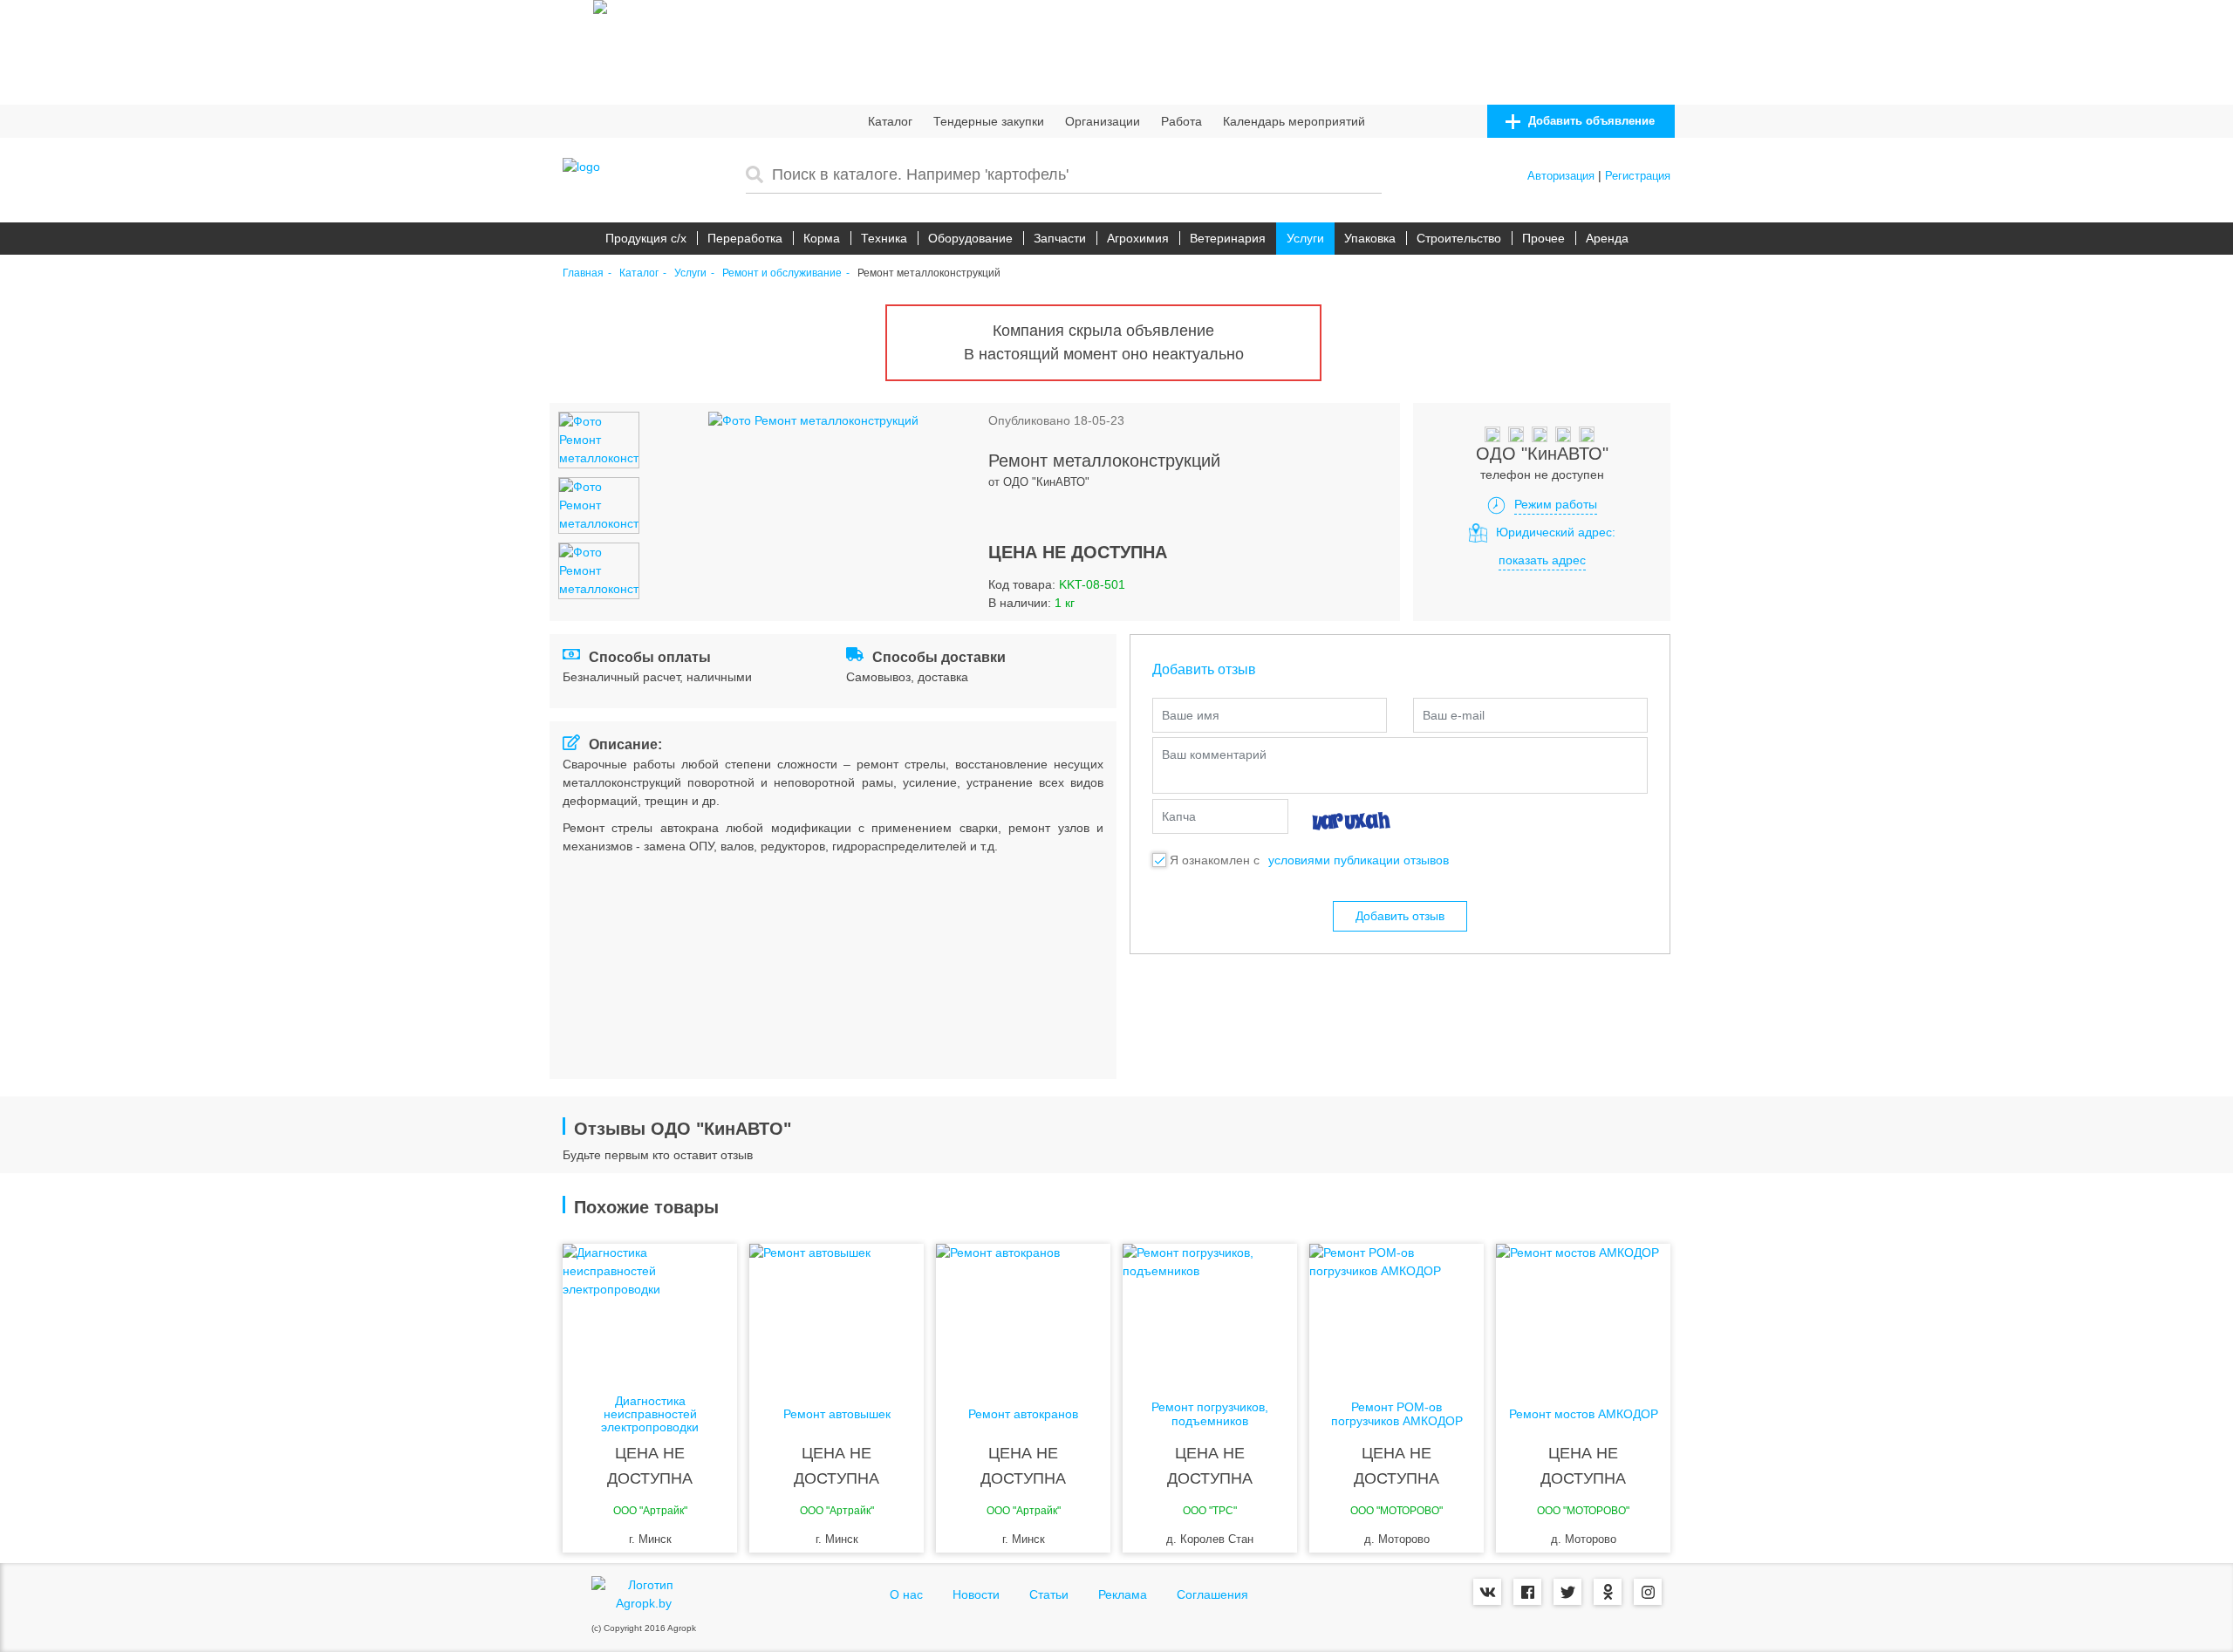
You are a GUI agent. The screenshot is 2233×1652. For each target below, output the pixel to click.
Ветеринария (1228, 238)
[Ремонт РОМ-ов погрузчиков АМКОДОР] (1396, 1314)
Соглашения (1212, 1594)
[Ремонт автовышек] (837, 1314)
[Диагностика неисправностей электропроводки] (650, 1314)
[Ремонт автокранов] (1023, 1314)
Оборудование (970, 238)
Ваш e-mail (1454, 715)
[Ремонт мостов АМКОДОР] (1583, 1314)
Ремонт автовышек (837, 1414)
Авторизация (1561, 176)
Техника (884, 238)
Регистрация (1638, 176)
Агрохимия (1138, 238)
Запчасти (1060, 238)
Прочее (1543, 238)
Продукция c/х (646, 238)
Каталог (890, 121)
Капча (1179, 816)
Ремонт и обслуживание (782, 273)
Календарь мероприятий (1294, 121)
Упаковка (1370, 238)
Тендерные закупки (989, 121)
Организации (1103, 121)
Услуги (1305, 238)
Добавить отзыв (1400, 916)
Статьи (1049, 1594)
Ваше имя (1191, 715)
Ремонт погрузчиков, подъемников (1210, 1414)
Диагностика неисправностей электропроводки (650, 1415)
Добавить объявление (1590, 121)
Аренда (1607, 238)
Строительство (1459, 238)
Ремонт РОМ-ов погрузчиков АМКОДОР (1397, 1414)
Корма (822, 238)
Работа (1181, 121)
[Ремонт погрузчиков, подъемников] (1210, 1314)
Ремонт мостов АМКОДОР (1584, 1414)
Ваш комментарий (1214, 754)
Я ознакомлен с (1215, 860)
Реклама (1123, 1594)
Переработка (745, 238)
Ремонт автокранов (1023, 1414)
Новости (976, 1594)
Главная (583, 273)
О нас (906, 1594)
